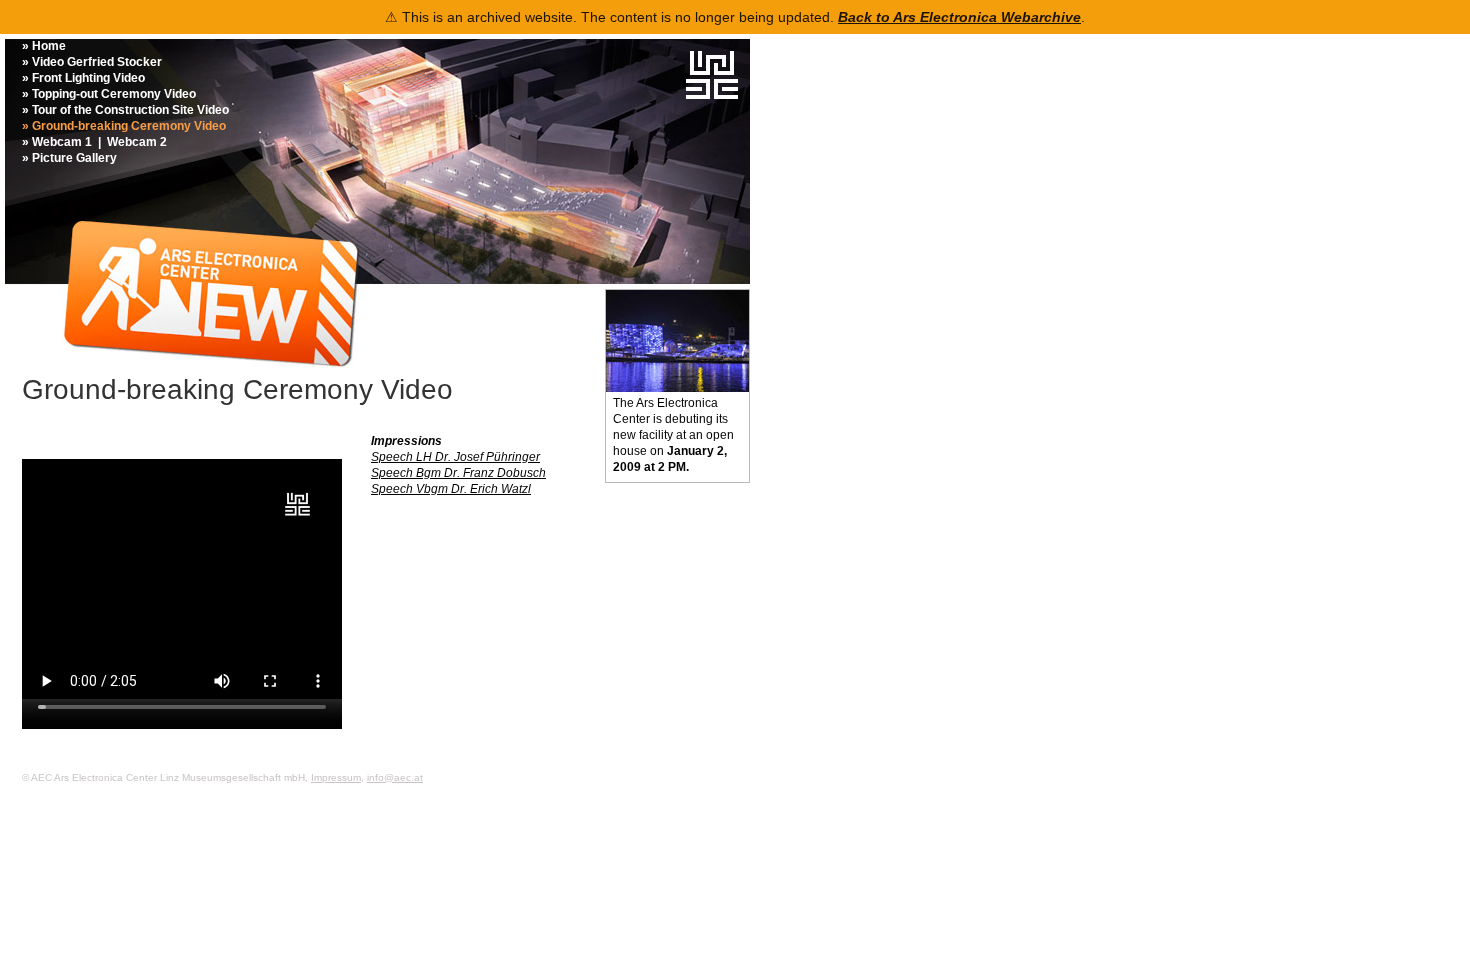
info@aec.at (395, 777)
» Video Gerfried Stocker (92, 62)
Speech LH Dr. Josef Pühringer (455, 457)
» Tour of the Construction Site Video (125, 110)
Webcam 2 (137, 142)
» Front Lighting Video (83, 78)
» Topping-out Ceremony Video (109, 94)
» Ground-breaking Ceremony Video (124, 126)
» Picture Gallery (69, 158)
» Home (44, 46)
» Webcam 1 (57, 142)
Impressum (336, 777)
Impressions (406, 441)
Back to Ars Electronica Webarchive (959, 17)
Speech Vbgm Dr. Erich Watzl (451, 489)
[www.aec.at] (712, 95)
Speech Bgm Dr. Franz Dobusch (458, 473)
